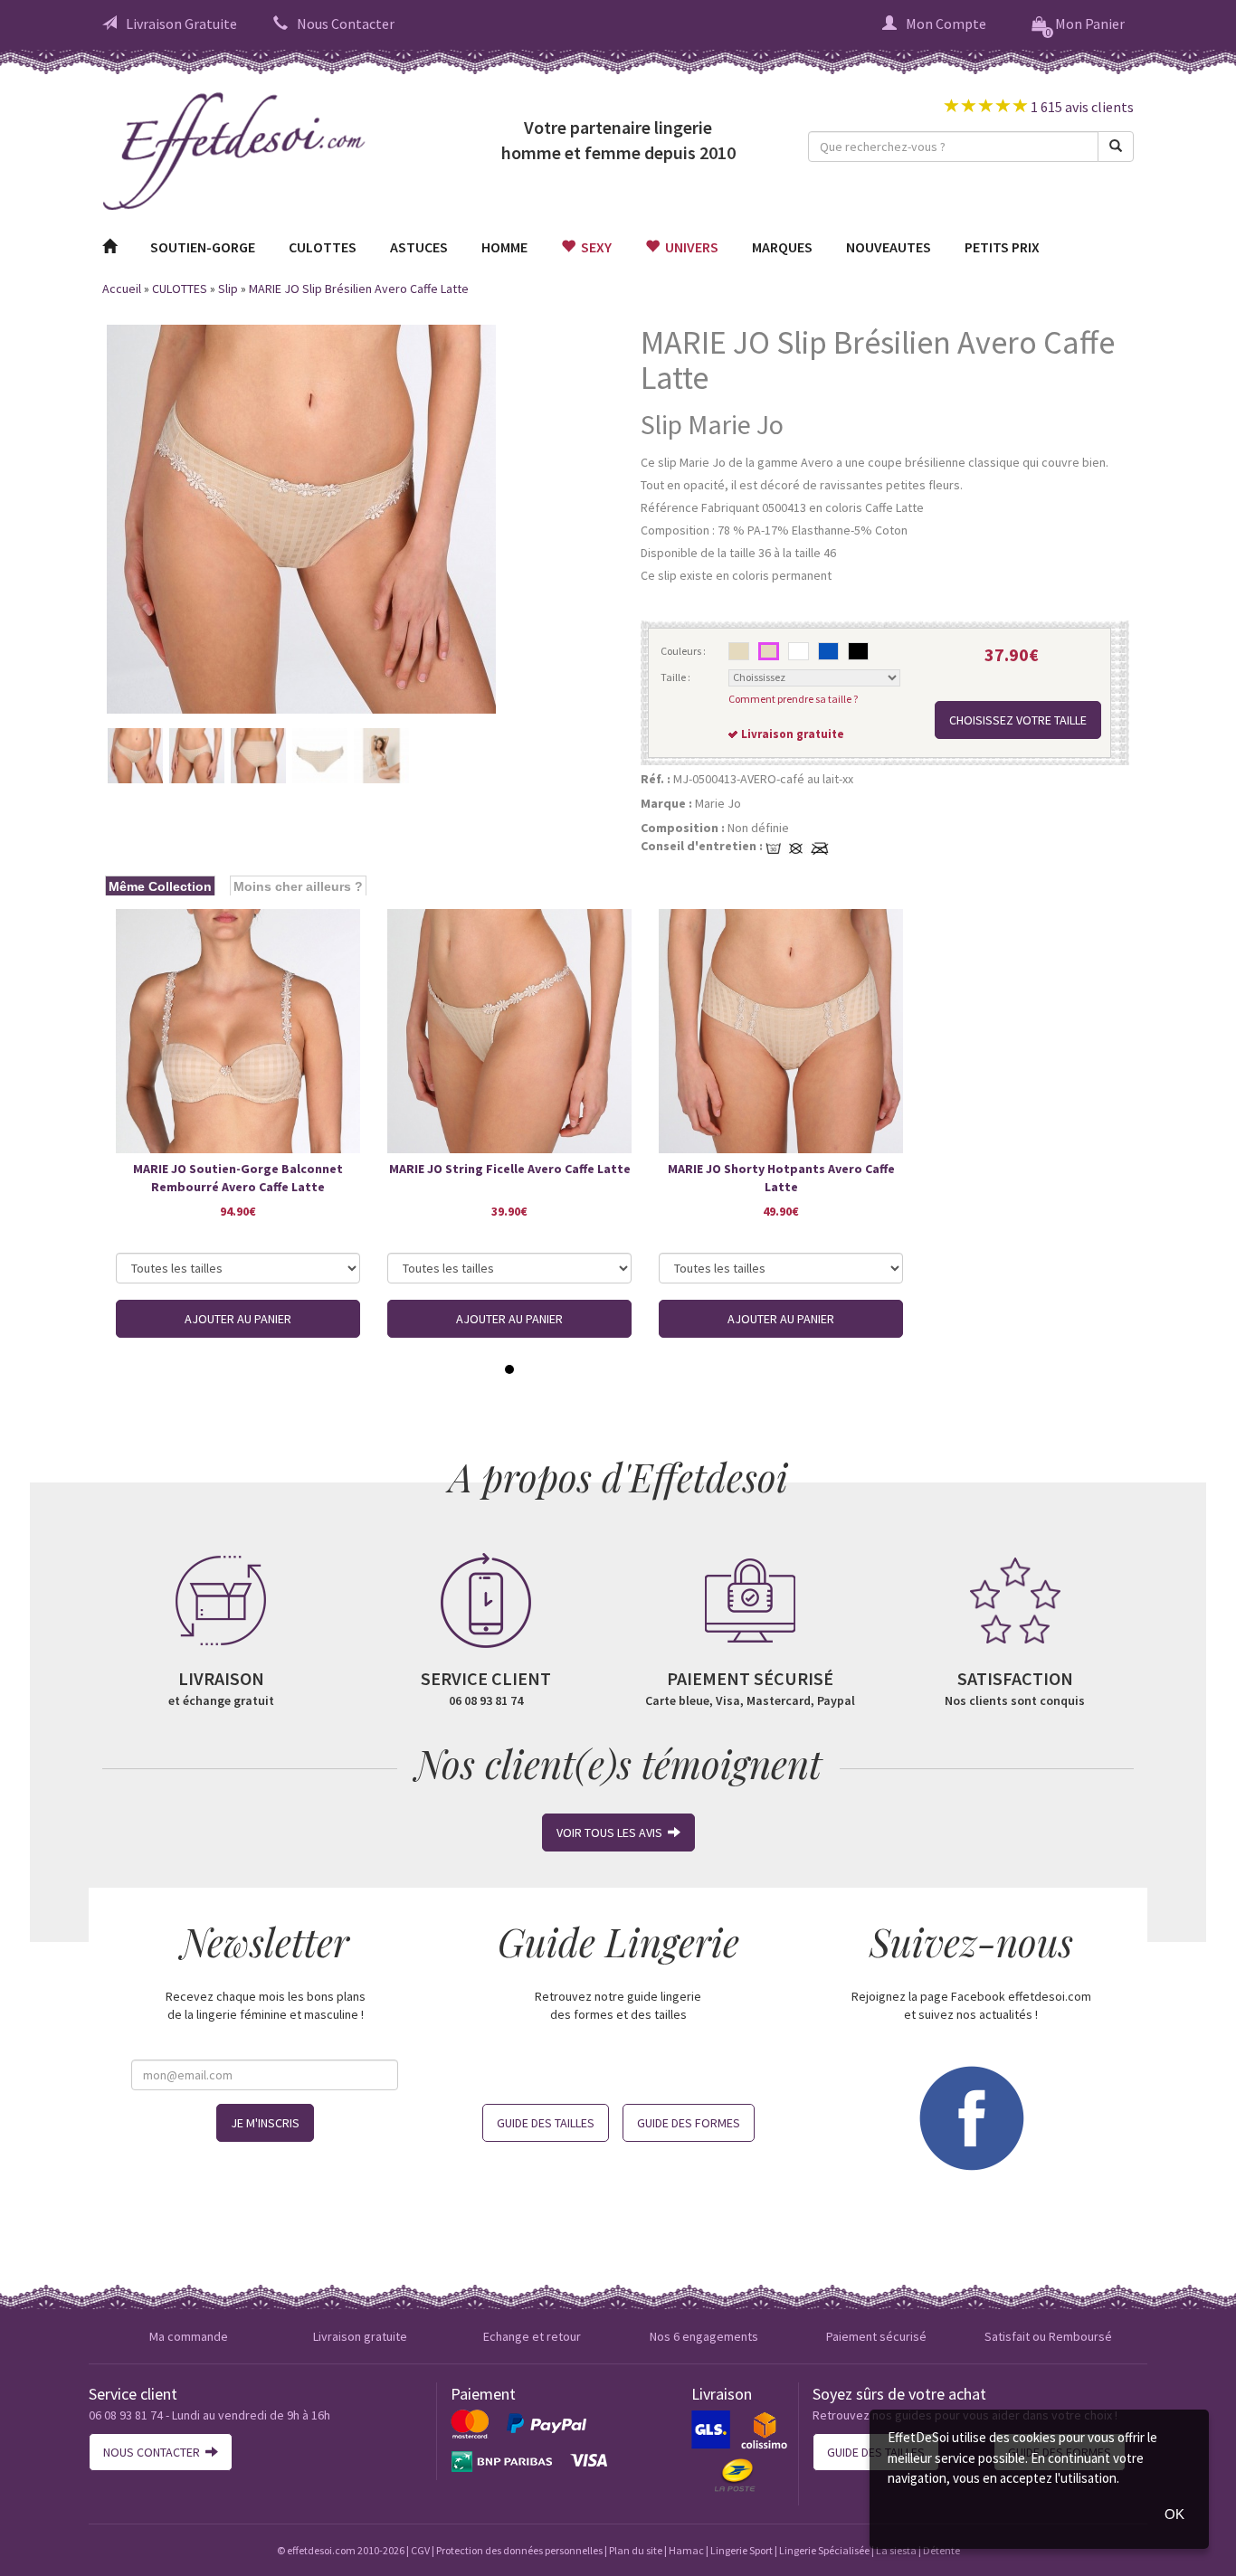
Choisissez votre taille (1018, 720)
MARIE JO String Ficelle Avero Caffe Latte (510, 1169)
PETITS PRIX (1002, 247)
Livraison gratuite (360, 2336)
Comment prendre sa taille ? (793, 699)
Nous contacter (154, 2452)
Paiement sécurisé (876, 2336)
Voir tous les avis (612, 1833)
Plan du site (636, 2550)
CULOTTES (323, 247)
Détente (941, 2550)
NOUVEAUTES (889, 247)
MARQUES (782, 247)
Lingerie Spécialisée (824, 2550)
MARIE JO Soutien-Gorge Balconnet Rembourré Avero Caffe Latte (238, 1178)
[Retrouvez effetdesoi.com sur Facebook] (971, 2117)
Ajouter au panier (238, 1319)
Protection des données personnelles (519, 2550)
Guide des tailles (546, 2123)
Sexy (594, 247)
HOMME (504, 247)
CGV (420, 2550)
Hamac (686, 2550)
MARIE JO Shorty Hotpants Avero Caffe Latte (781, 1178)
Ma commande (189, 2336)
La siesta (896, 2550)
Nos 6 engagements (704, 2336)
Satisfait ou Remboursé (1048, 2336)
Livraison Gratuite (181, 24)
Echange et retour (532, 2336)
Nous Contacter (346, 24)
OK (1174, 2514)
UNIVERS (689, 247)
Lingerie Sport (742, 2550)
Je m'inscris (265, 2123)
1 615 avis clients (1081, 107)
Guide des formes (689, 2123)
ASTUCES (419, 247)
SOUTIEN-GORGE (203, 247)
